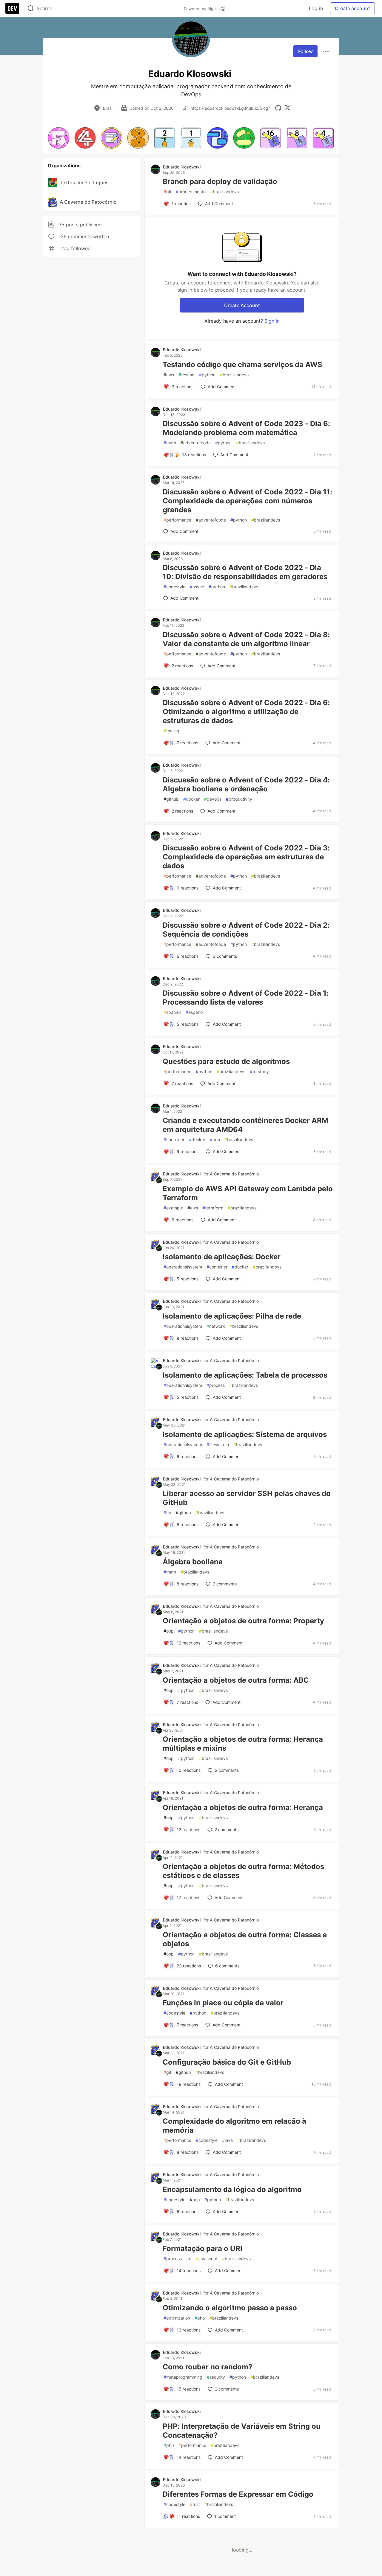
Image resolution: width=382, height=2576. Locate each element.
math (170, 443)
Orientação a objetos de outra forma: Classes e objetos (245, 1939)
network (216, 1326)
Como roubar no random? (208, 2367)
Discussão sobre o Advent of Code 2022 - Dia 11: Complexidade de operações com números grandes (247, 501)
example (173, 1208)
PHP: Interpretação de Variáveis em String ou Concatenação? (242, 2431)
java (227, 2140)
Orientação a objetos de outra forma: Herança (243, 1807)
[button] (59, 138)
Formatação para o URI (202, 2248)
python (207, 375)
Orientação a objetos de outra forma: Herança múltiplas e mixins (243, 1744)
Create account (352, 8)
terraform (213, 1208)
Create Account (242, 305)
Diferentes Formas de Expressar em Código (238, 2494)
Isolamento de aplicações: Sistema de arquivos (245, 1434)
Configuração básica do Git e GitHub (227, 2062)
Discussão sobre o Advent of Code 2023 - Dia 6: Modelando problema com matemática (246, 428)
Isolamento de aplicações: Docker (222, 1257)
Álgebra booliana (193, 1562)
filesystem (218, 1445)
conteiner (174, 1140)
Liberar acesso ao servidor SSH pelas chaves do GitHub (247, 1498)
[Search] (31, 8)
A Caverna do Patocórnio (234, 1174)
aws (169, 375)
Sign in (272, 321)
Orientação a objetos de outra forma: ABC (236, 1680)
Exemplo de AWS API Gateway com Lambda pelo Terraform (248, 1193)
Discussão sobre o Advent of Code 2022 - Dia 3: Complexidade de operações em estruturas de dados (246, 857)
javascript (207, 2259)
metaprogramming (183, 2377)
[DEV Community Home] (12, 8)
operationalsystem (183, 1267)
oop (169, 1631)
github (171, 799)
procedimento (191, 192)
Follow (305, 51)
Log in (316, 8)
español (195, 1012)
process (216, 1385)
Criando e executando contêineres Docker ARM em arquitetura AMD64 (245, 1125)
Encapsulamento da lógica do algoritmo (232, 2189)
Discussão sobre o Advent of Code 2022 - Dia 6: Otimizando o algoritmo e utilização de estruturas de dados (246, 712)
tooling (171, 731)
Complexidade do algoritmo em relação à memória (234, 2126)
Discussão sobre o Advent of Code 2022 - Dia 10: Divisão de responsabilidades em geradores (245, 572)
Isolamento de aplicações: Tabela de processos (245, 1375)
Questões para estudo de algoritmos (226, 1061)
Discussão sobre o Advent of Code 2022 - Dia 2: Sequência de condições (246, 930)
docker (191, 799)
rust (195, 2504)
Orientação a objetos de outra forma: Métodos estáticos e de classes (243, 1871)
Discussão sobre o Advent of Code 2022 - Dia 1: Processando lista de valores (246, 998)
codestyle (174, 587)
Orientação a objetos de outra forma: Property (243, 1621)
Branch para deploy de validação (220, 181)
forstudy (259, 1072)
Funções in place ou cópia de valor (223, 2003)
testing (187, 375)
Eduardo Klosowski (182, 167)
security (216, 2377)
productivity (239, 799)
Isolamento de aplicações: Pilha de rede (232, 1316)
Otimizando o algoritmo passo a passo (230, 2308)
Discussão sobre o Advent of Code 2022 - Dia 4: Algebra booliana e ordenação (246, 784)
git (167, 192)
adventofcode (196, 443)
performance (177, 520)
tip (167, 1513)
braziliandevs (224, 192)
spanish (172, 1012)
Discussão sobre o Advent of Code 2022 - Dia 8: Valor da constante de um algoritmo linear (246, 639)
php (200, 2318)
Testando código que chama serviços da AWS (242, 365)
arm (215, 1140)
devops (213, 799)
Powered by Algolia (202, 9)
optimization (177, 2318)
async (197, 587)
